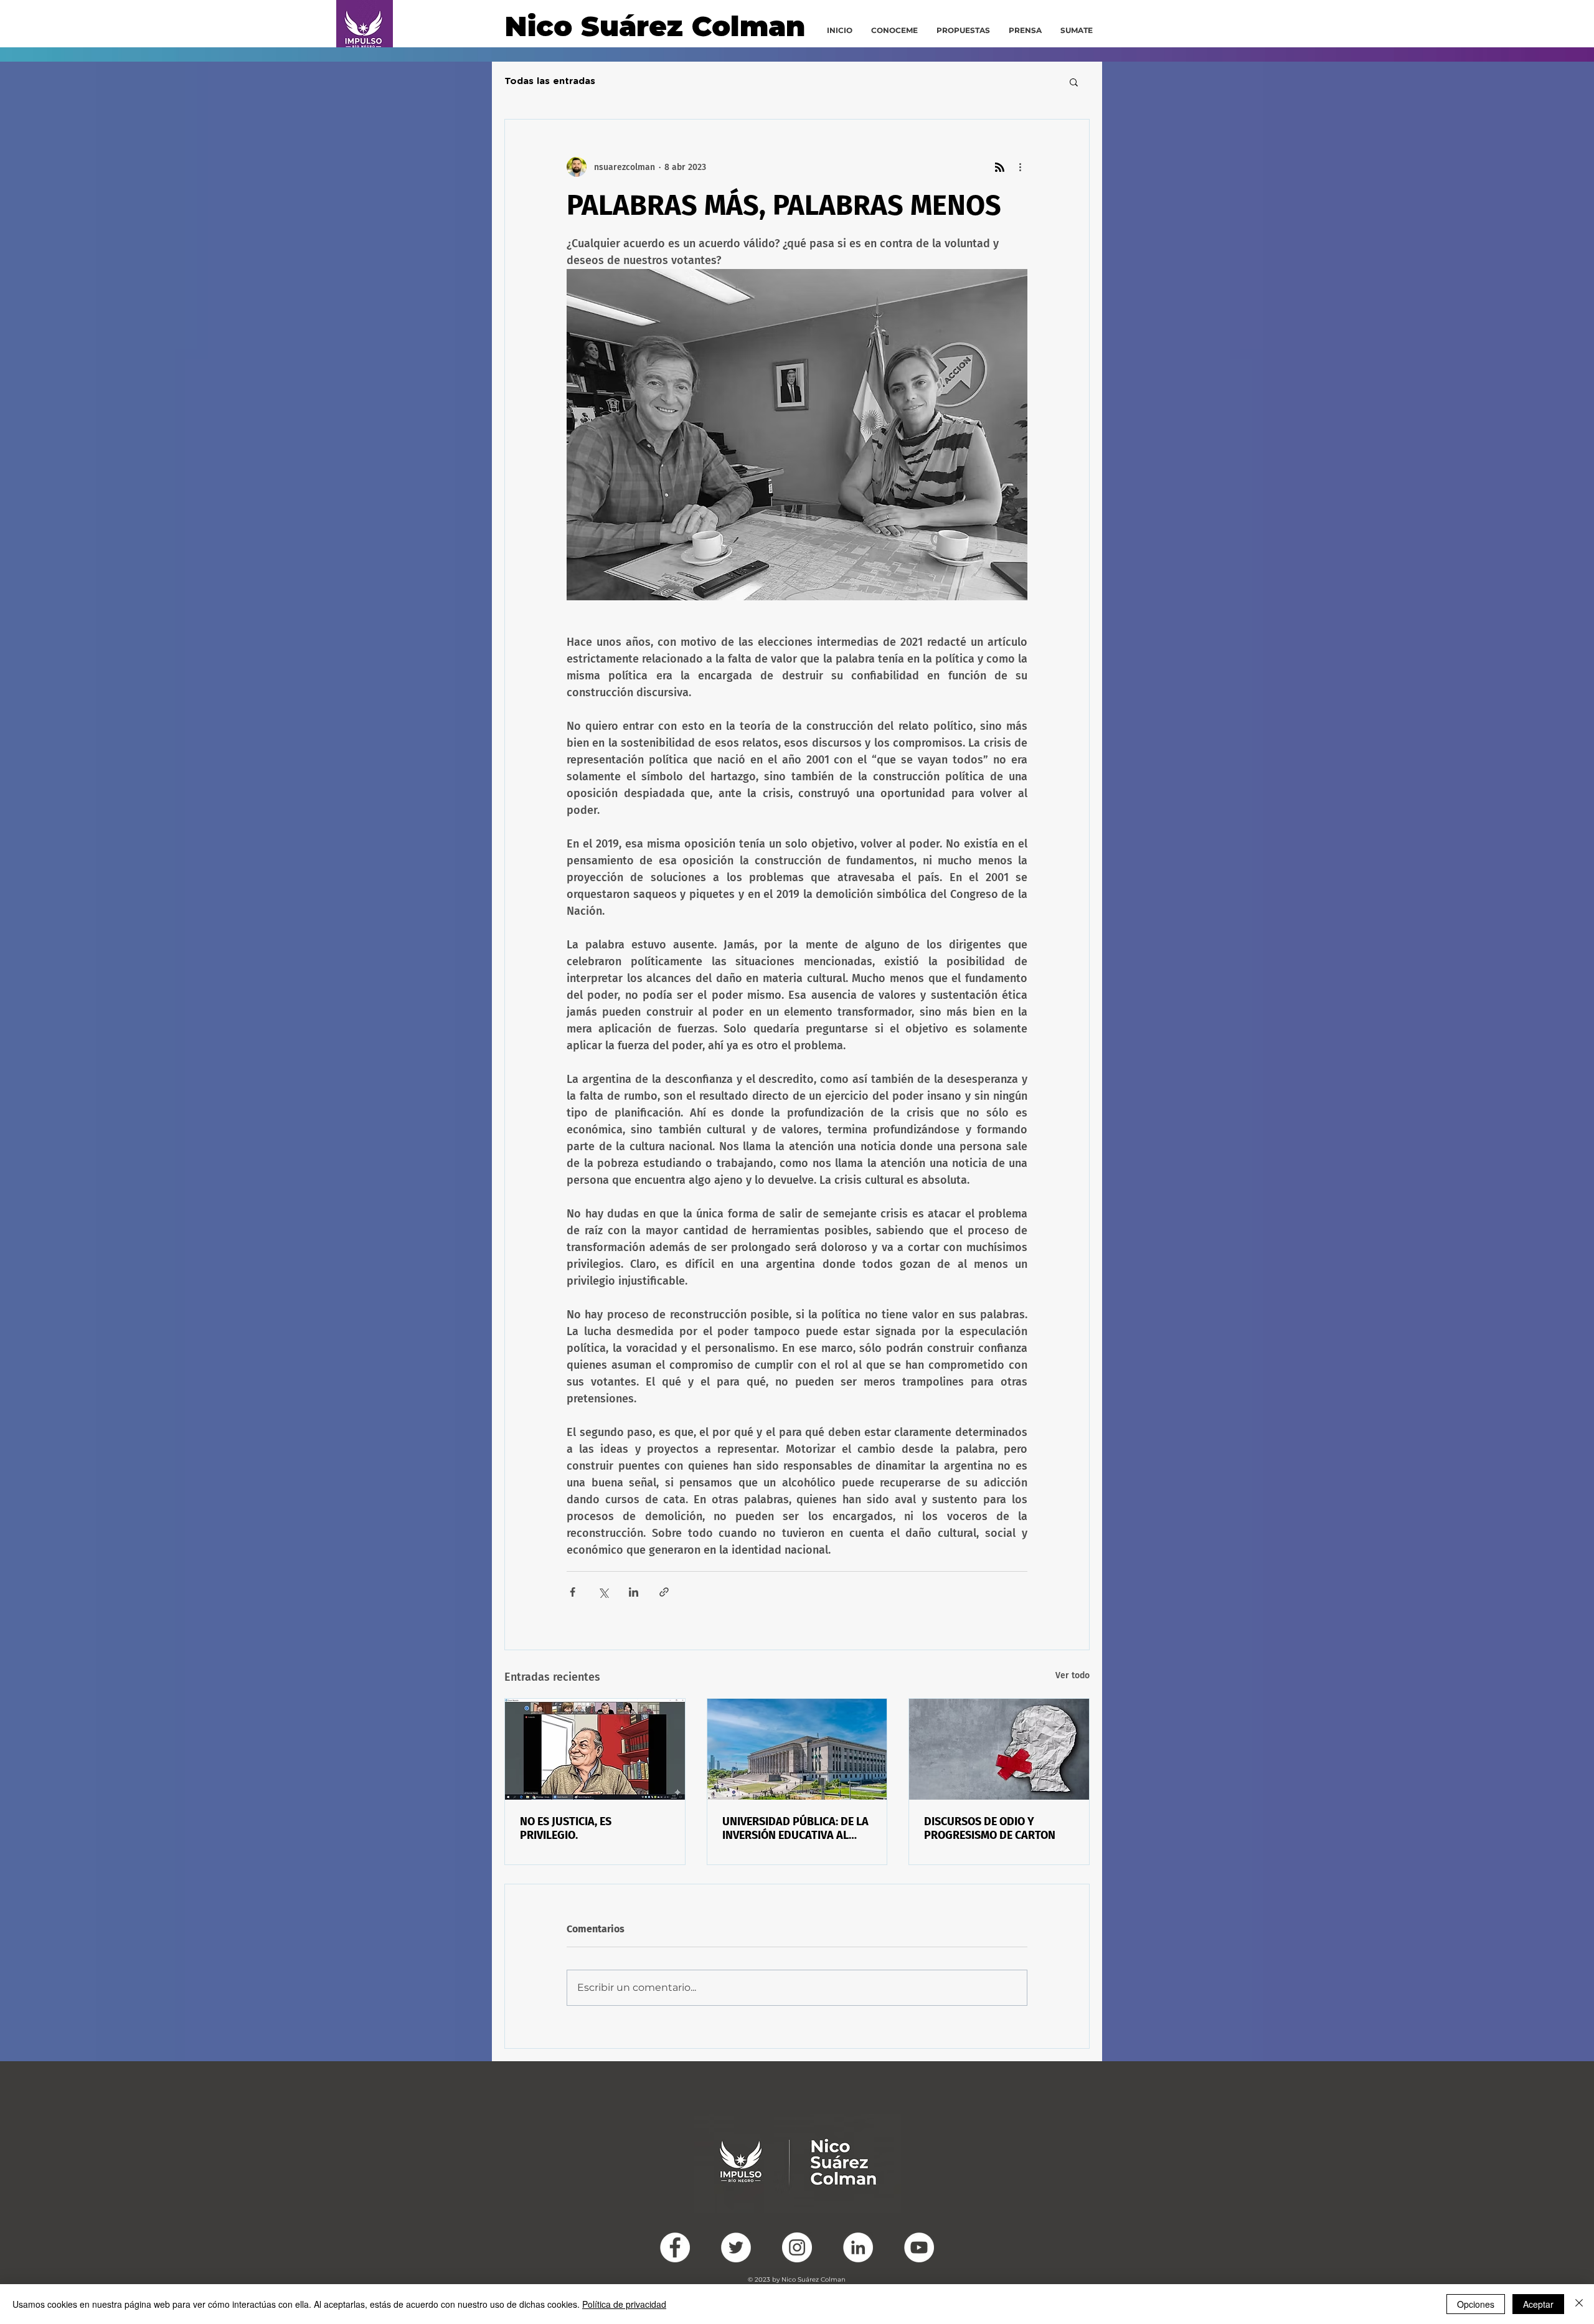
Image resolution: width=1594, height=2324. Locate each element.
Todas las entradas (550, 81)
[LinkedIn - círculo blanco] (858, 2247)
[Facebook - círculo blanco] (675, 2247)
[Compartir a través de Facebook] (573, 1592)
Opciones (1476, 2304)
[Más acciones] (1020, 167)
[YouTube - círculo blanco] (919, 2247)
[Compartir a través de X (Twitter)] (603, 1592)
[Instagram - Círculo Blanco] (797, 2247)
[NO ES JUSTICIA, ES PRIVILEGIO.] (595, 1749)
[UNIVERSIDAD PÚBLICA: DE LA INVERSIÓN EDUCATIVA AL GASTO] (797, 1749)
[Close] (1579, 2304)
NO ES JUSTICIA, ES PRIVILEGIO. (566, 1828)
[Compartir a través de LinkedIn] (634, 1592)
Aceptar (1538, 2304)
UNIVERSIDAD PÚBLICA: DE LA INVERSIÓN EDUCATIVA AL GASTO (795, 1828)
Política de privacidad (624, 2304)
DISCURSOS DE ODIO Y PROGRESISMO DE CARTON (990, 1828)
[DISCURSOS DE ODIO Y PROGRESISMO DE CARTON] (999, 1749)
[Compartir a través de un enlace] (664, 1592)
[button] (1074, 82)
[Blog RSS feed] (1000, 168)
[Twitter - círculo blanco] (736, 2247)
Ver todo (1073, 1675)
